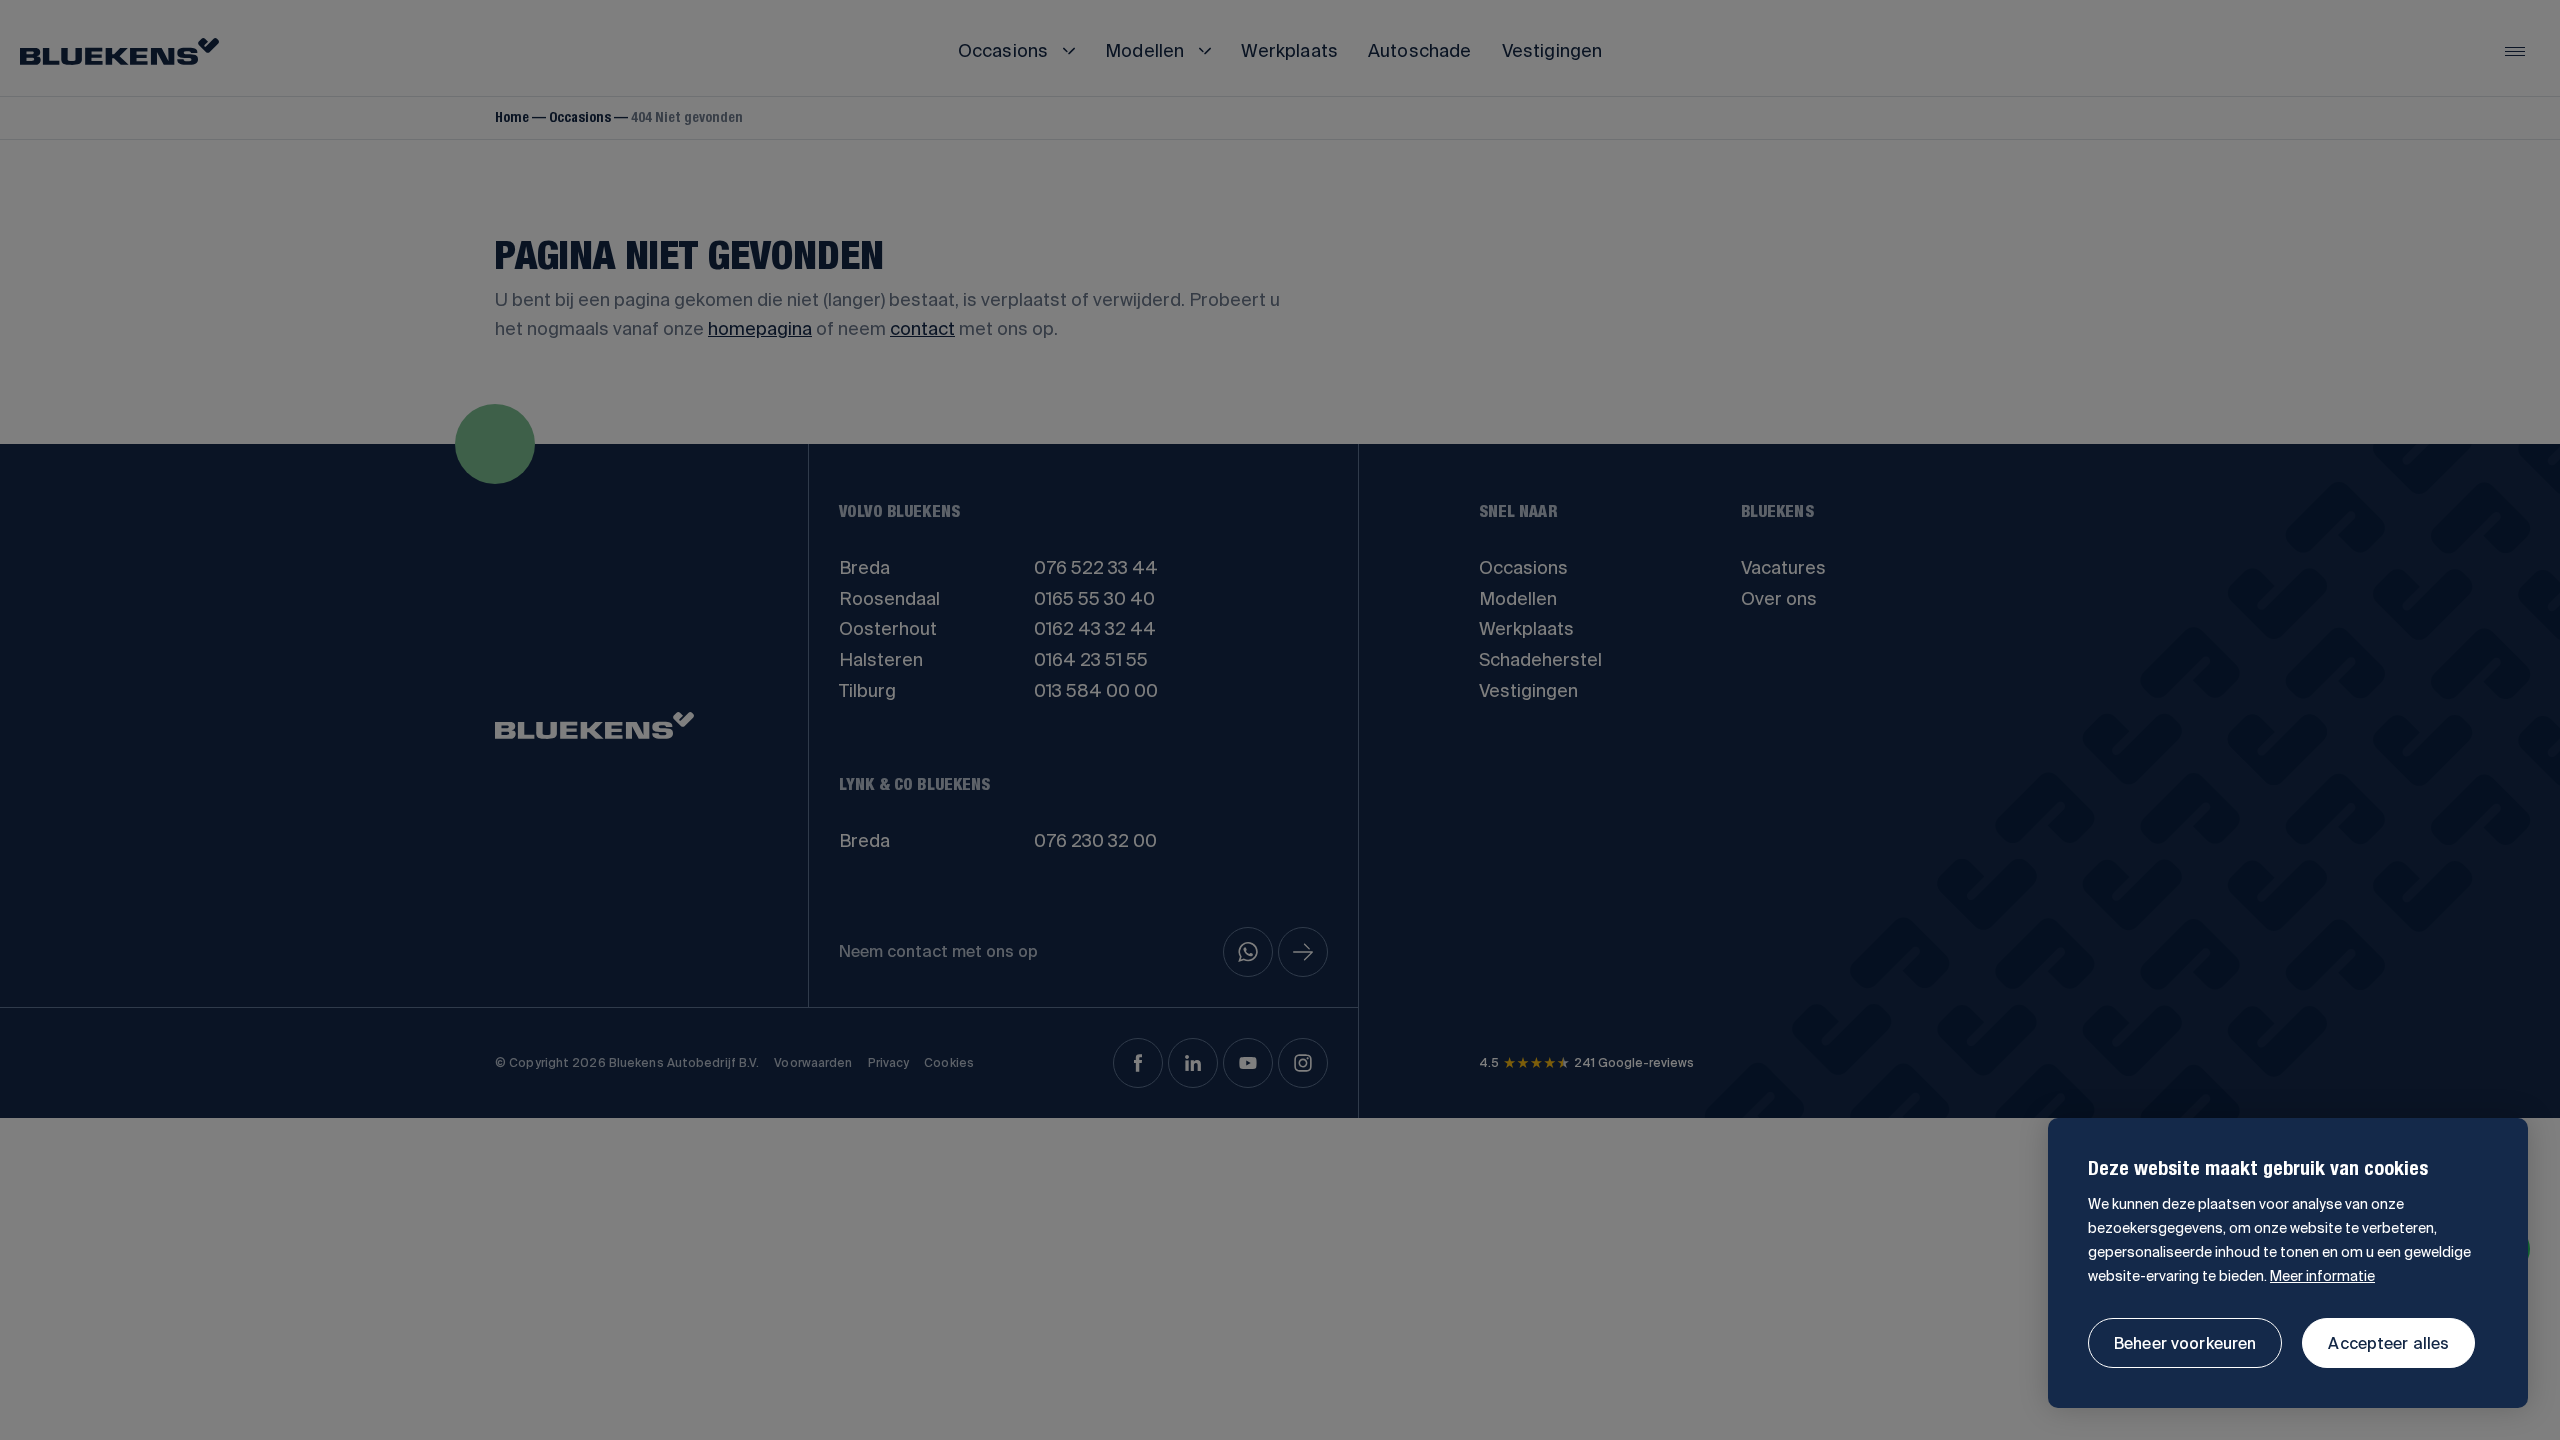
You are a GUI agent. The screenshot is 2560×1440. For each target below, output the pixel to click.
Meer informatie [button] (2322, 1276)
